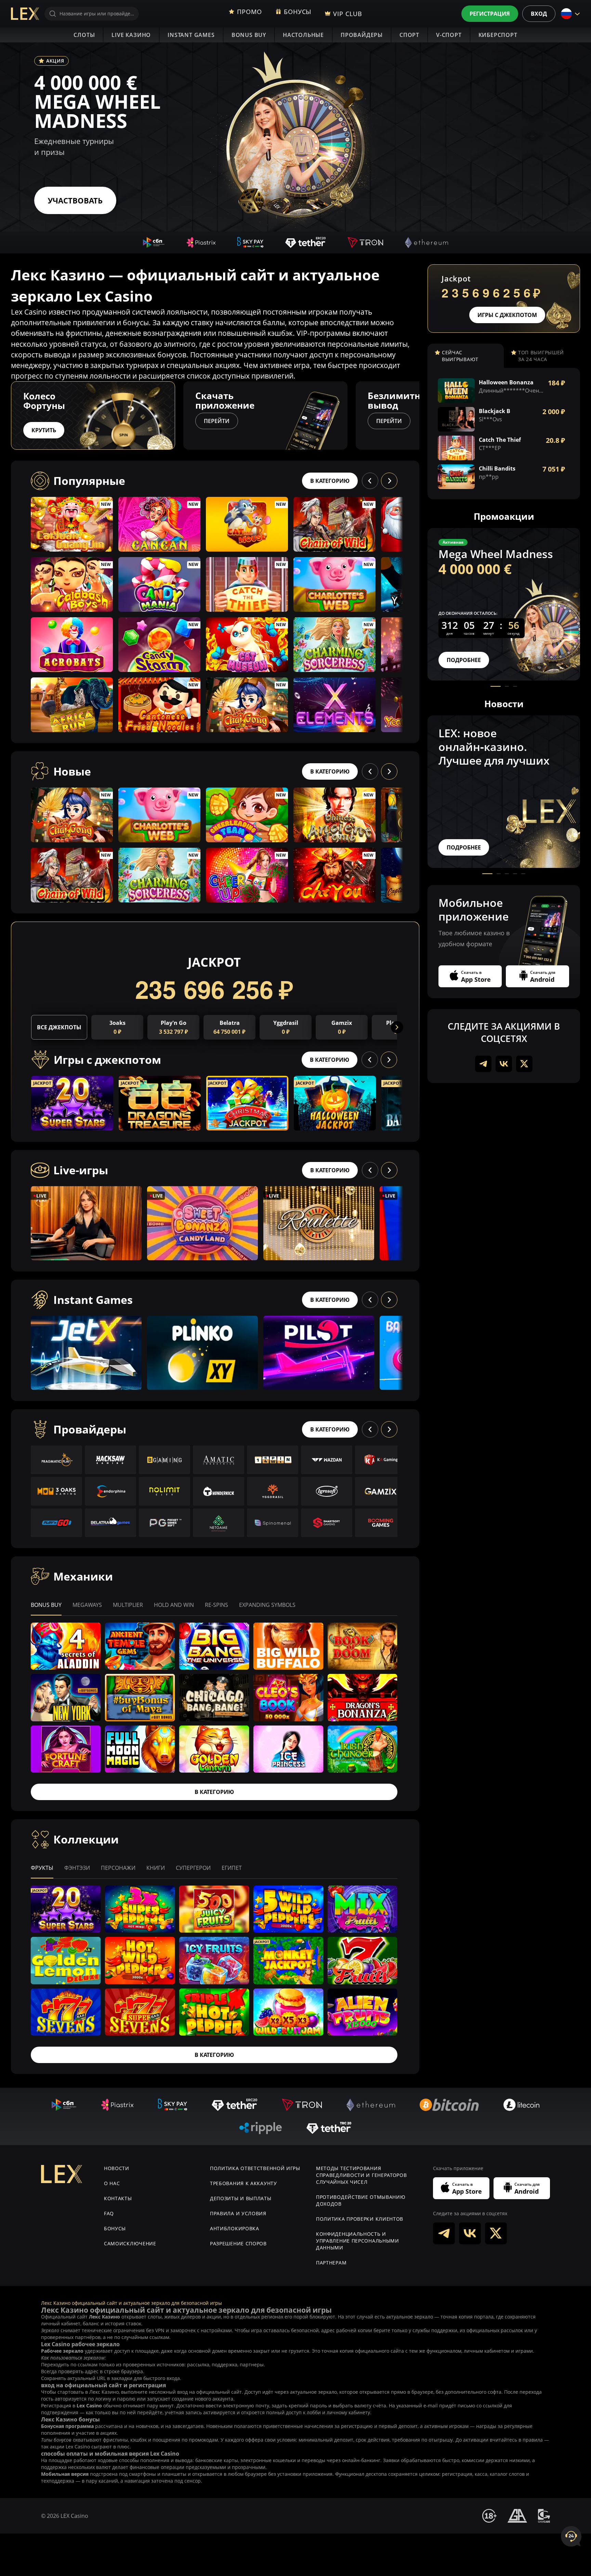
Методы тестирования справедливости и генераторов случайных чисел (362, 2175)
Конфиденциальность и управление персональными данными (358, 2241)
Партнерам (331, 2263)
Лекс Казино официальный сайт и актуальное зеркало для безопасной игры (132, 2303)
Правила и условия (238, 2213)
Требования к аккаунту (244, 2183)
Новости (117, 2168)
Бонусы (115, 2228)
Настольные (303, 35)
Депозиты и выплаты (241, 2198)
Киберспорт (498, 35)
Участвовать (75, 200)
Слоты (84, 35)
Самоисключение (130, 2243)
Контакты (118, 2198)
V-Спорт (449, 35)
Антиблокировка (235, 2228)
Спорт (409, 35)
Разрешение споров (238, 2243)
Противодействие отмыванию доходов (361, 2200)
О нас (112, 2183)
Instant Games (191, 35)
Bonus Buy (249, 35)
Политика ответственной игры (255, 2168)
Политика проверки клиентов (360, 2219)
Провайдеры (362, 35)
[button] (419, 415)
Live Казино (131, 35)
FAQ (109, 2213)
